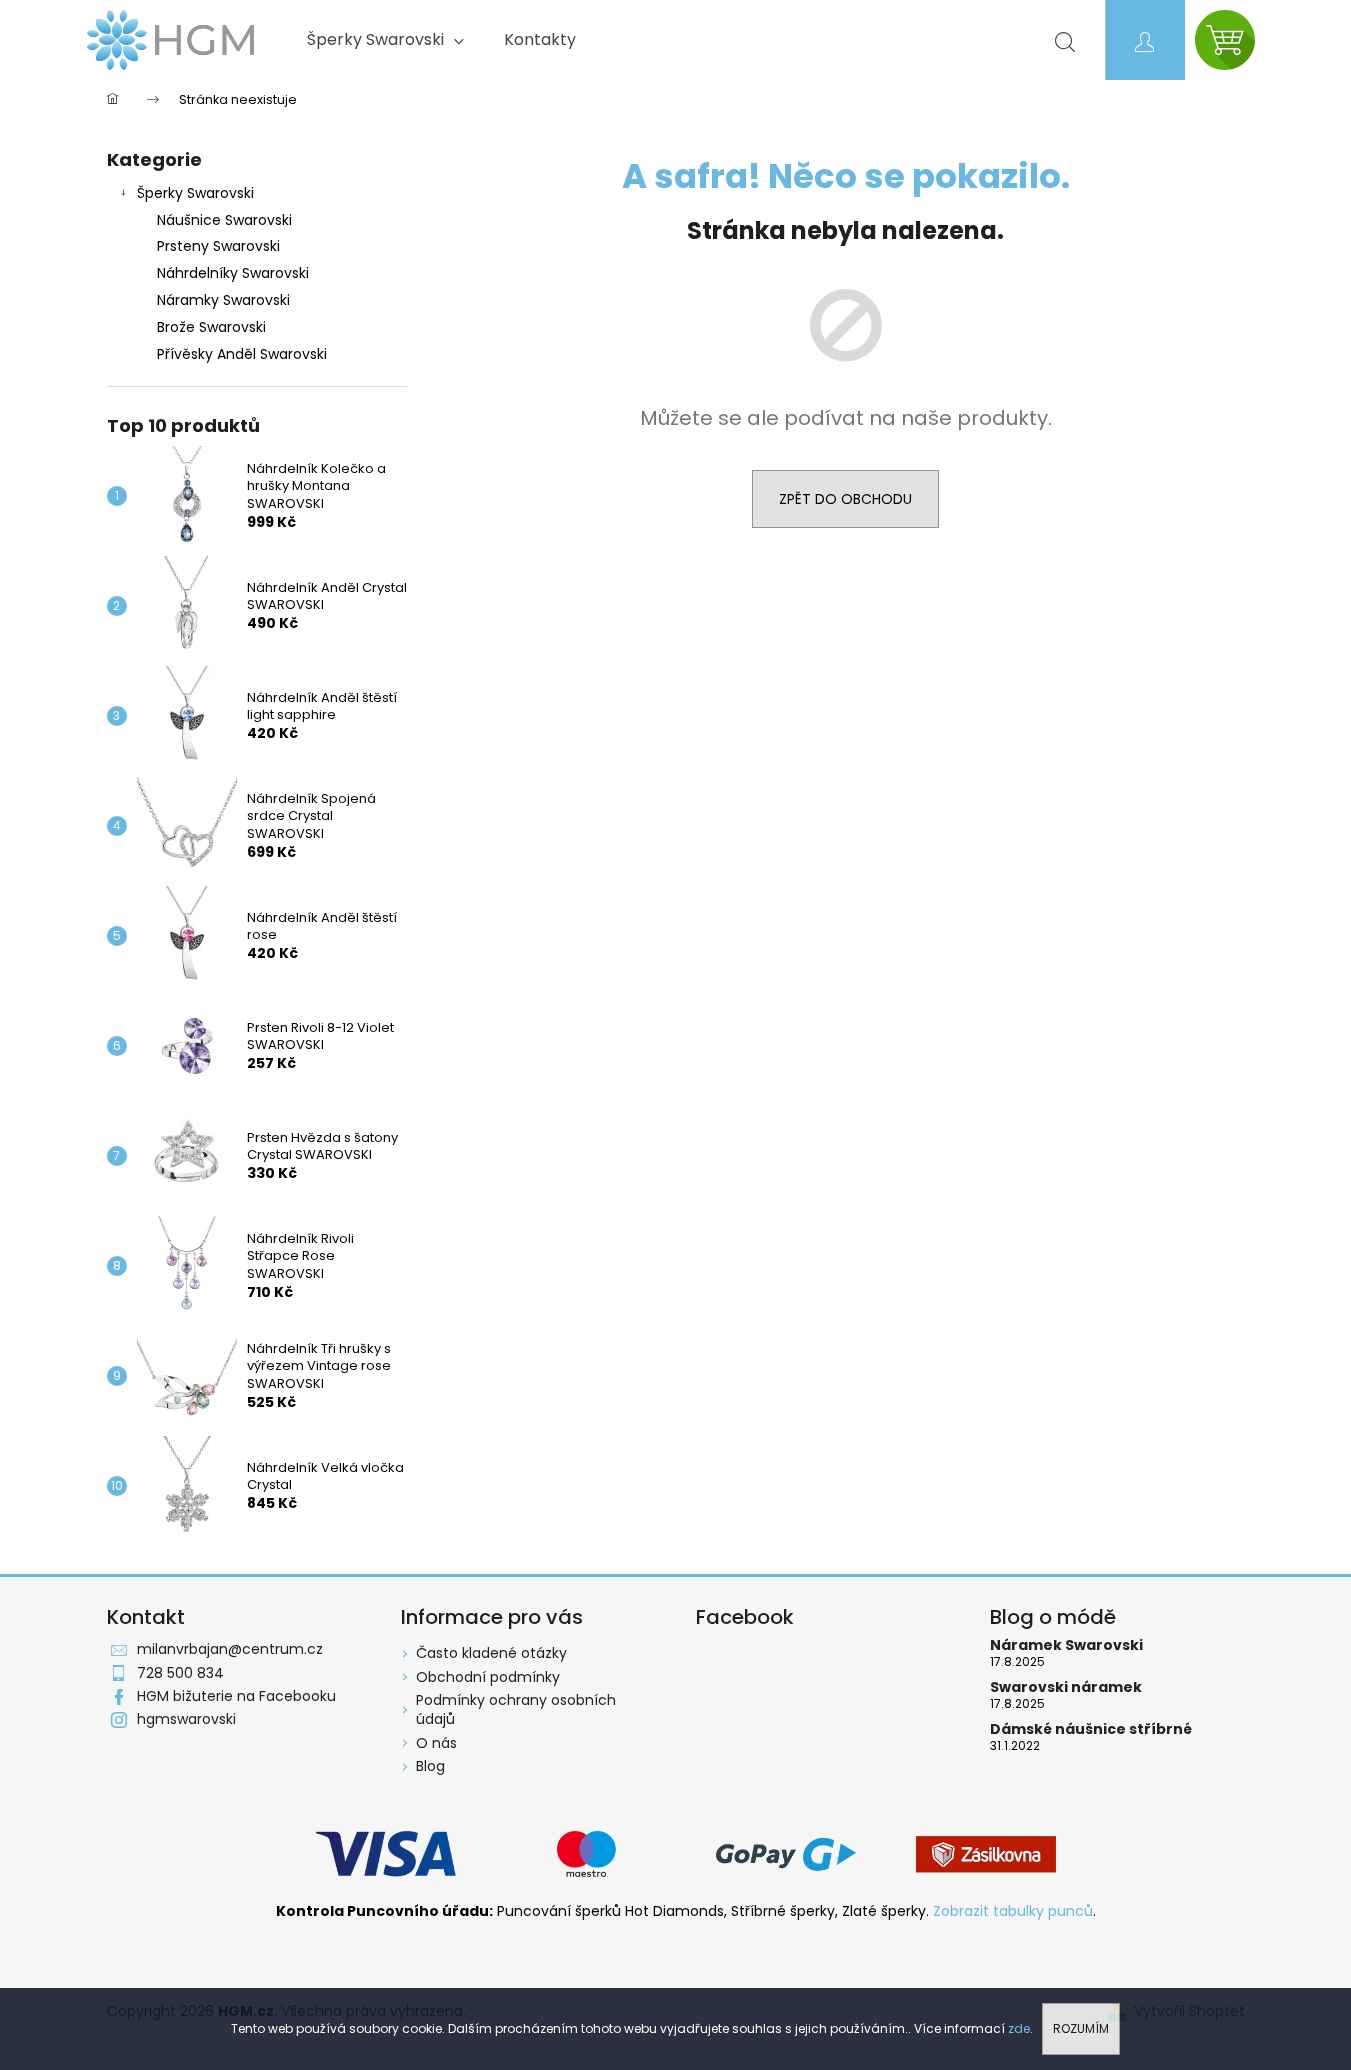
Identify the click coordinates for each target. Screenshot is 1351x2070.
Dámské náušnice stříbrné (1091, 1729)
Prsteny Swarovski (218, 246)
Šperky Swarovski (195, 193)
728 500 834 (180, 1673)
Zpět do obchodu (845, 499)
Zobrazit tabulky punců (1013, 1911)
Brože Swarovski (211, 327)
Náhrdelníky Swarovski (233, 273)
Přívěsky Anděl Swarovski (242, 354)
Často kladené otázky (491, 1653)
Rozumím (1081, 2028)
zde (1019, 2028)
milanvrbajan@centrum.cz (230, 1649)
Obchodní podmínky (488, 1677)
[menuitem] (385, 40)
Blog (430, 1766)
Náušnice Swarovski (224, 220)
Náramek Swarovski (1066, 1645)
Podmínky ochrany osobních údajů (516, 1709)
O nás (436, 1743)
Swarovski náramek (1066, 1687)
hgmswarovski (186, 1719)
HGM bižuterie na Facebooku (236, 1696)
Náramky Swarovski (223, 300)
